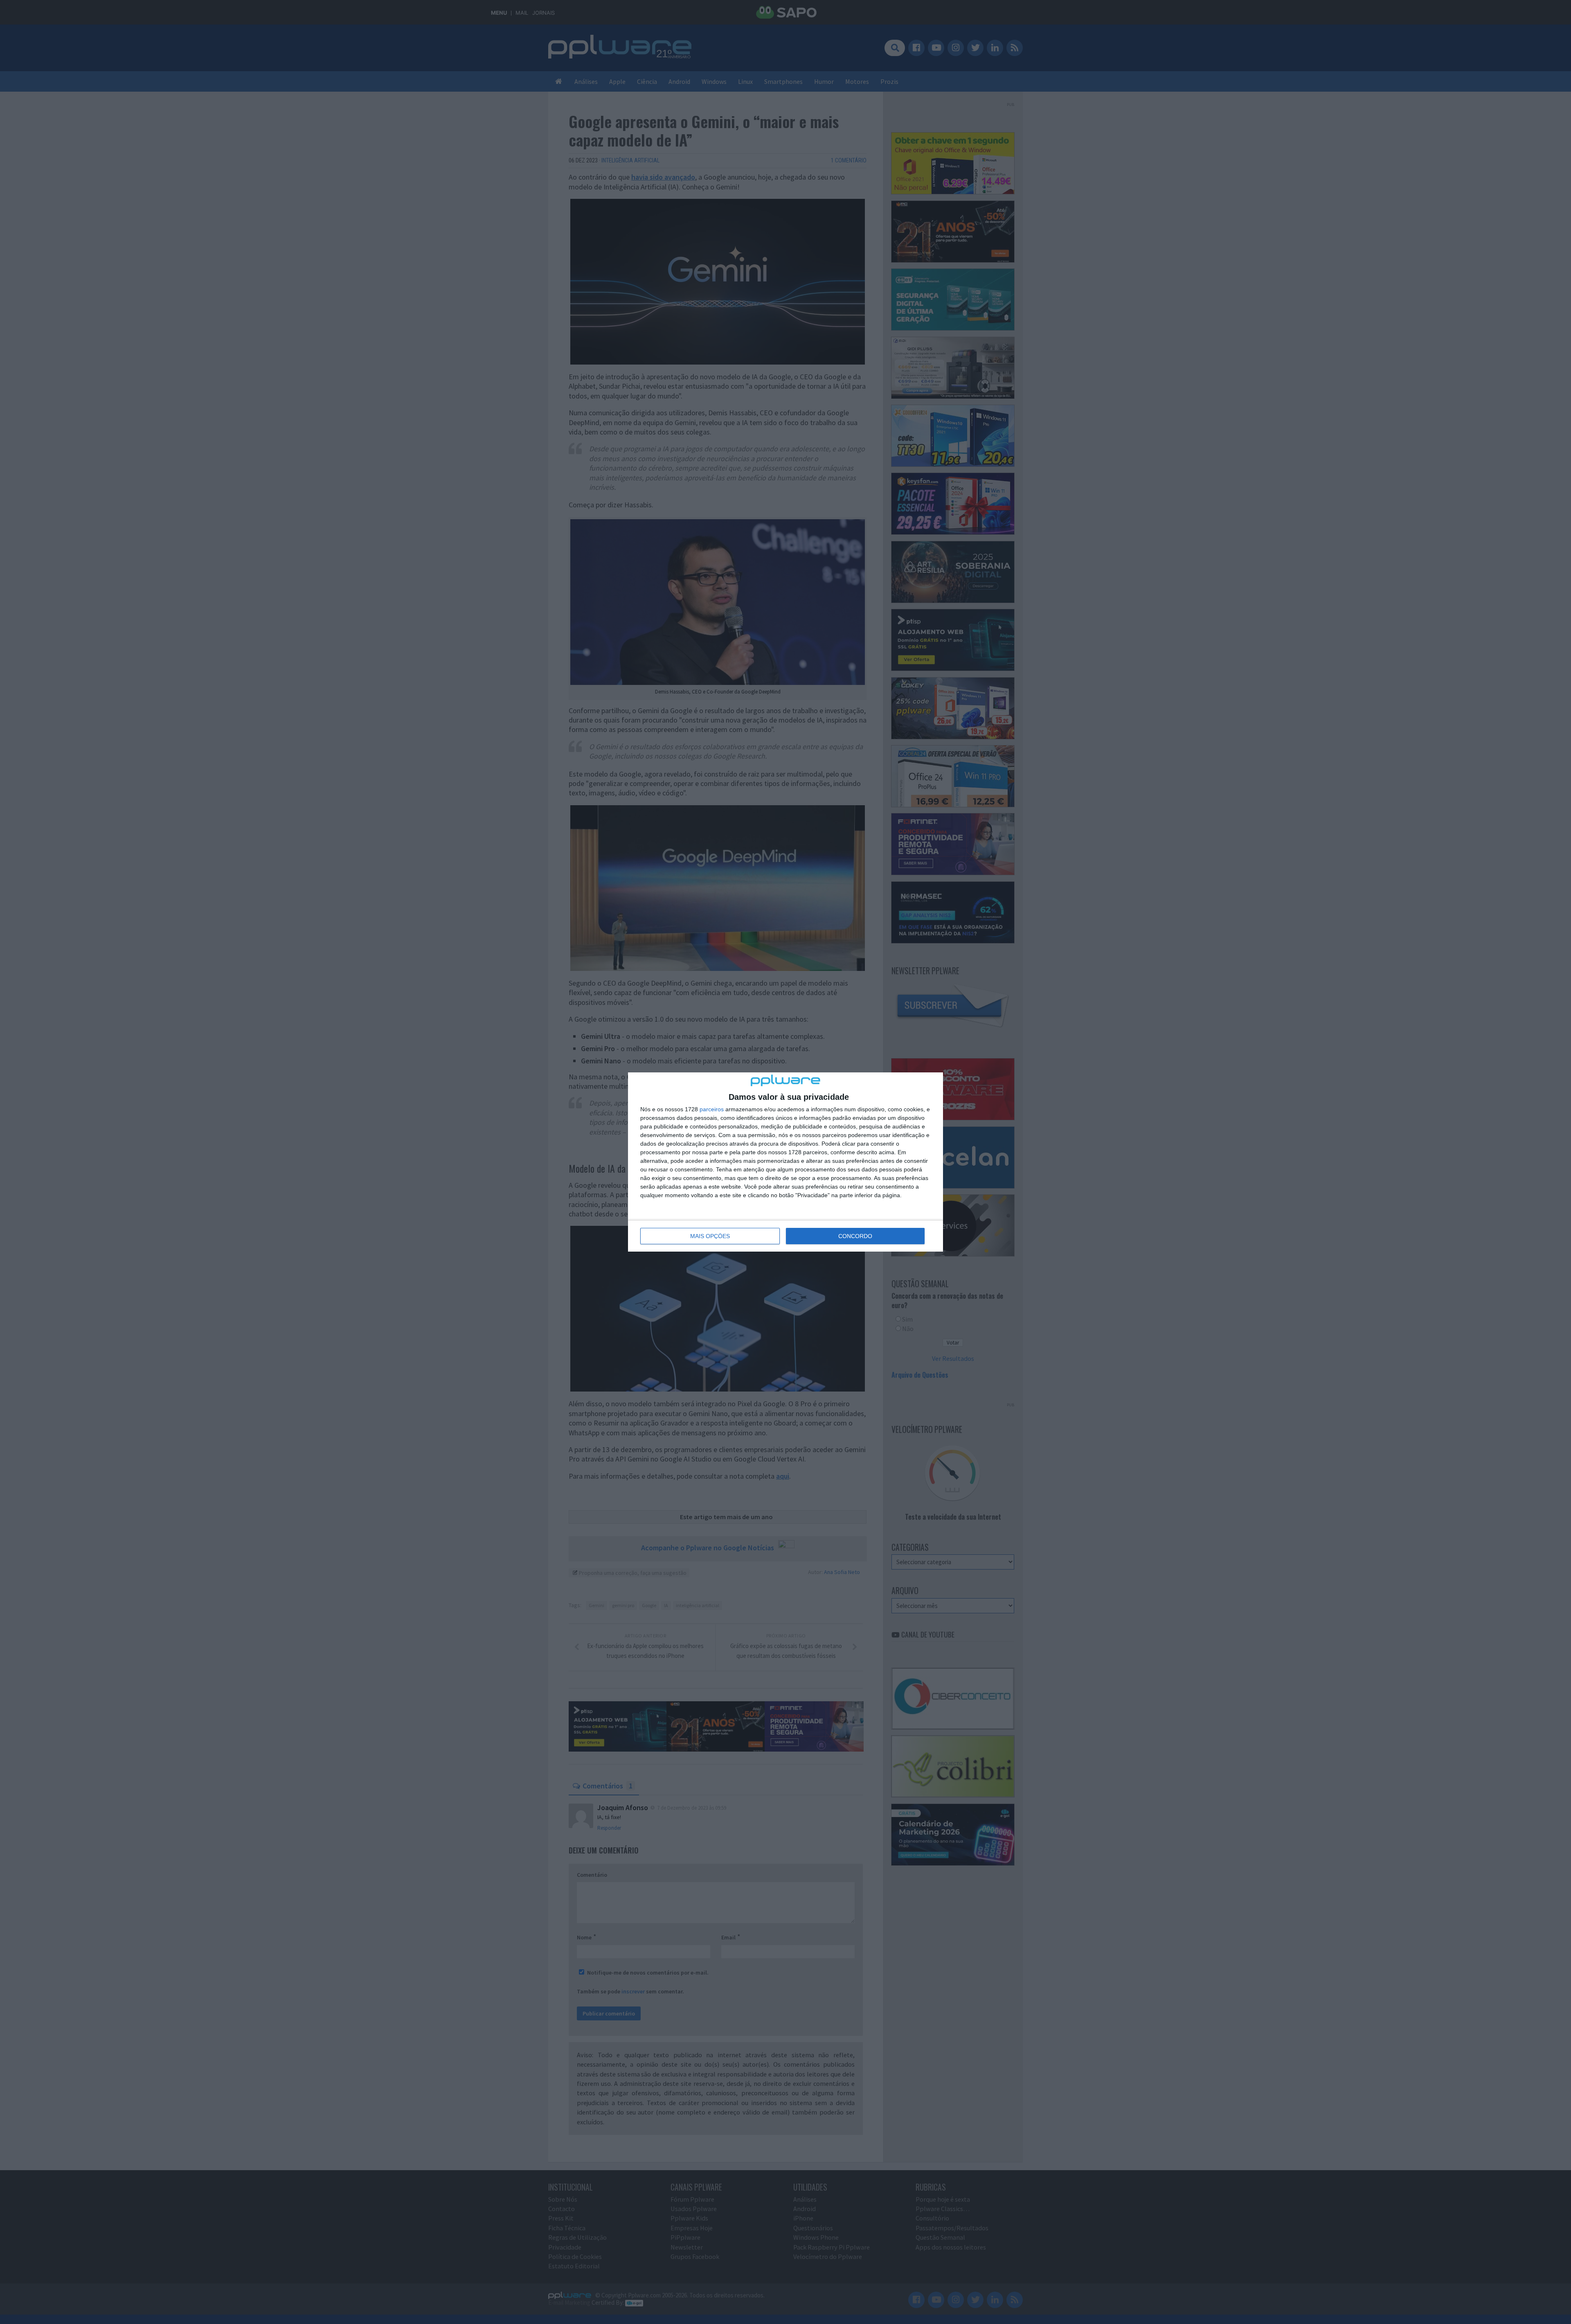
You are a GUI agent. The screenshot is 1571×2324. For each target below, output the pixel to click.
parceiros (712, 1109)
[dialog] (785, 1162)
